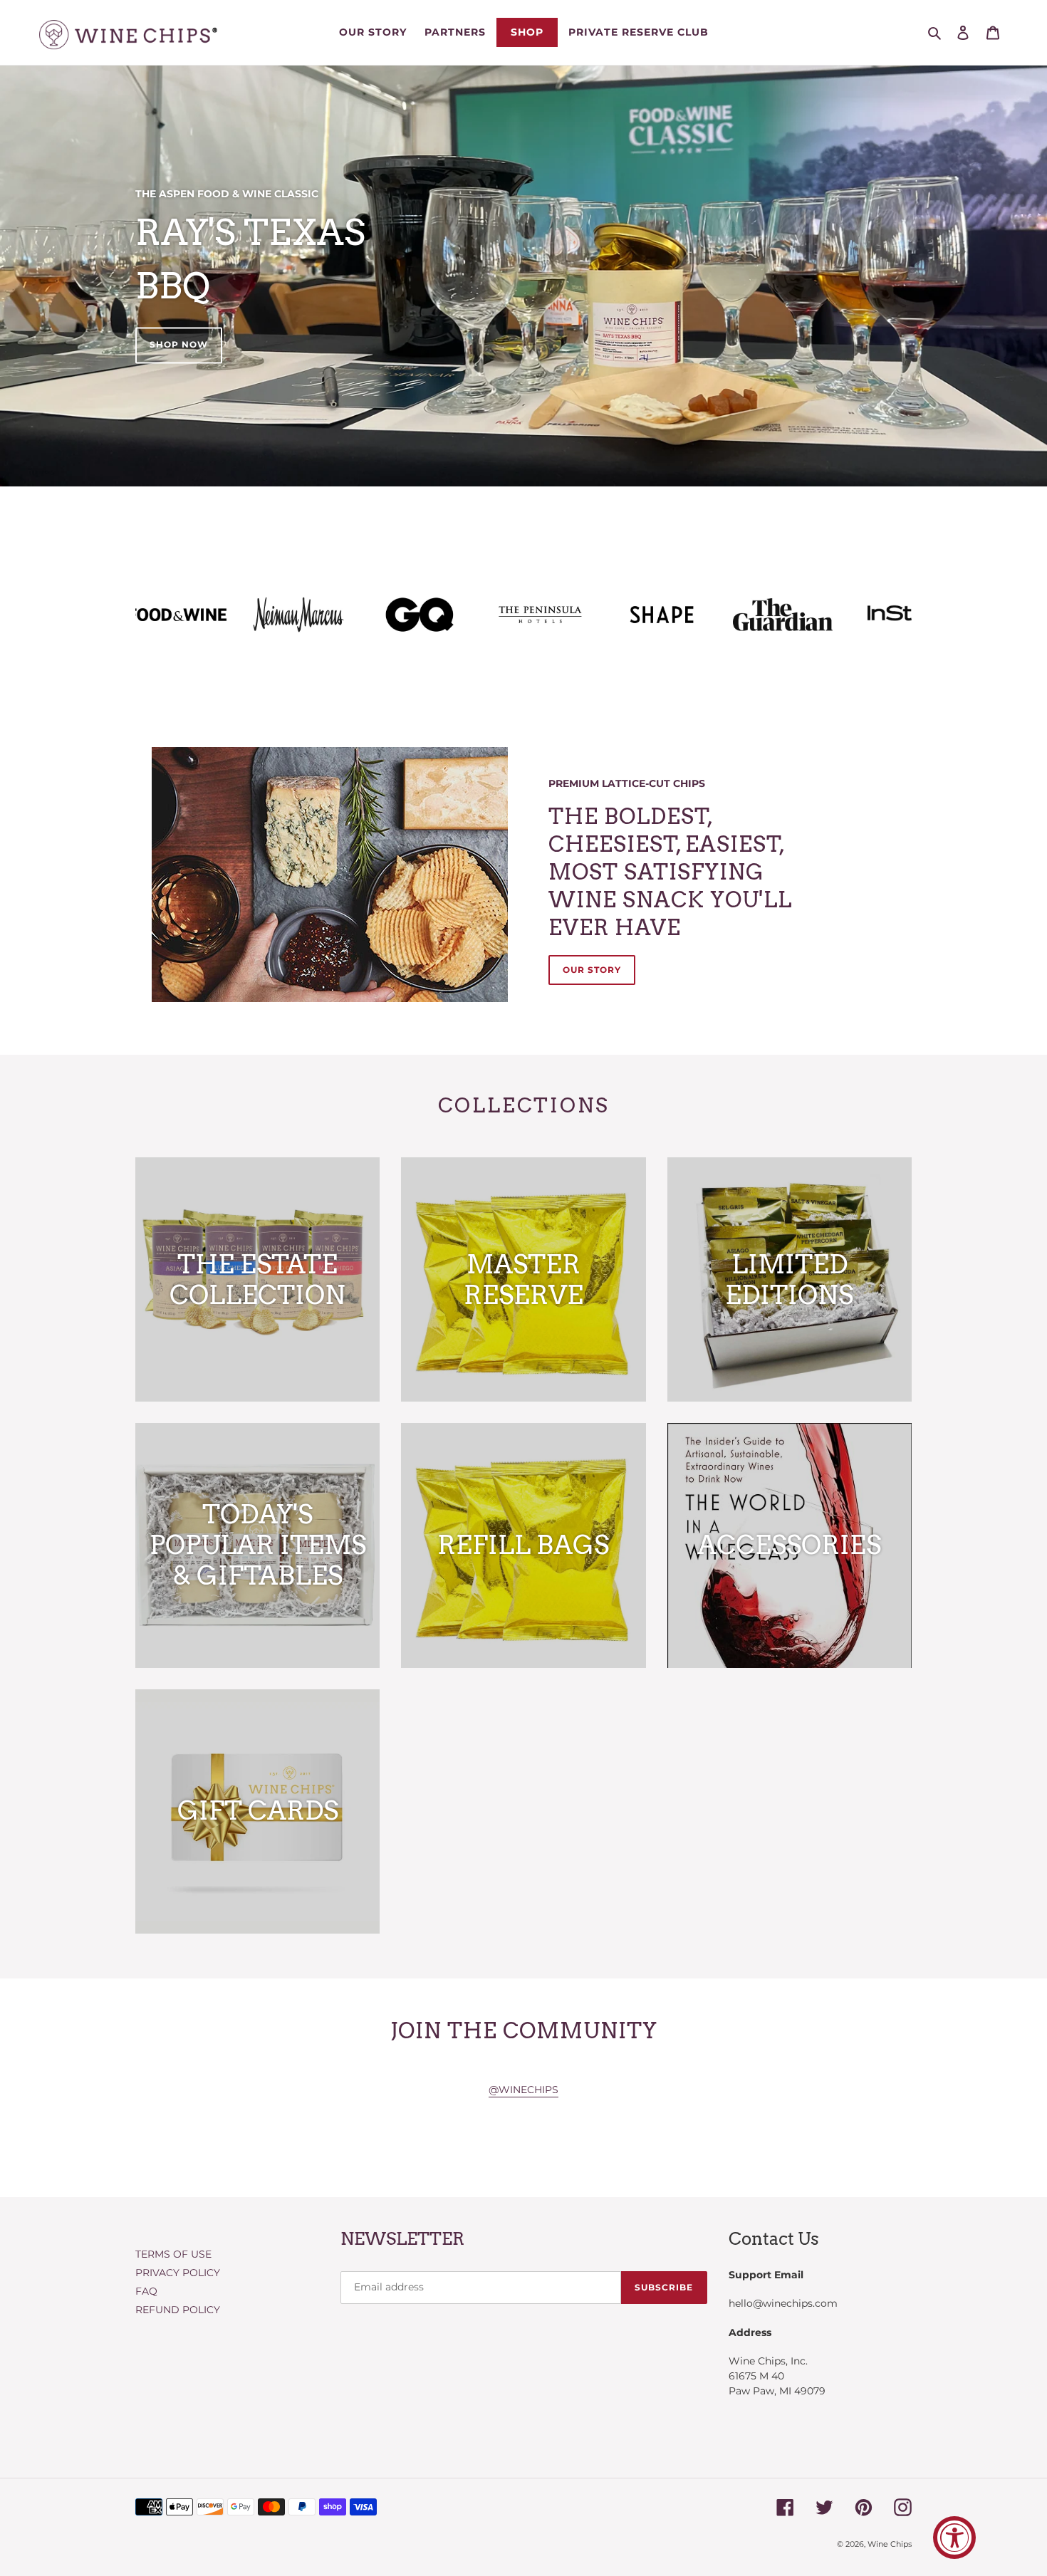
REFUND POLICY (178, 2310)
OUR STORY (592, 970)
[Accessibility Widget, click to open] (954, 2538)
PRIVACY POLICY (178, 2273)
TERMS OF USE (173, 2254)
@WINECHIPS (523, 2090)
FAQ (146, 2291)
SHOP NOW (179, 345)
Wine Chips (890, 2544)
